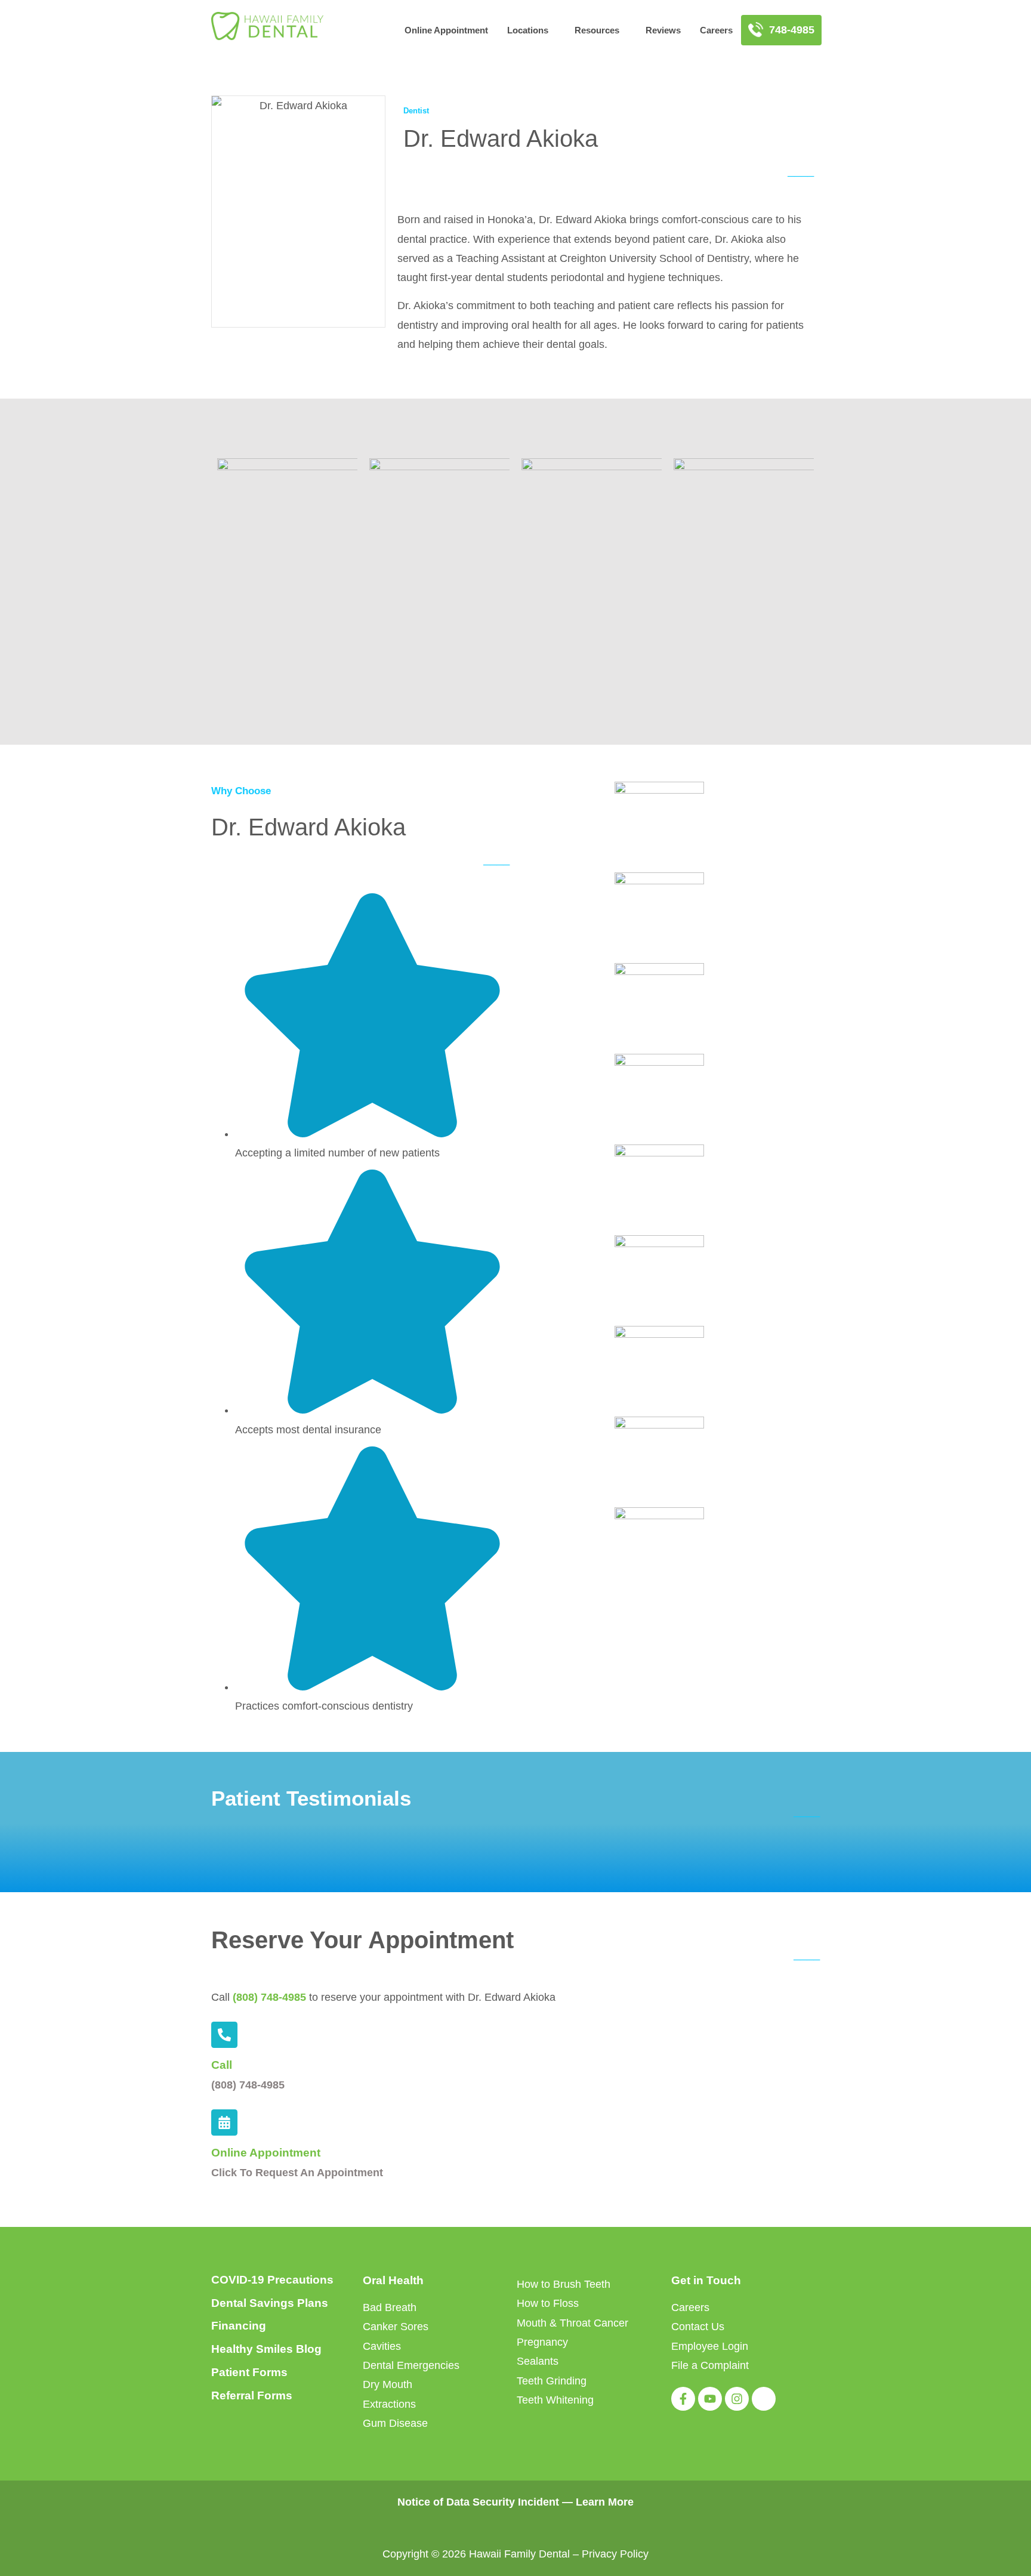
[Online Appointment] (224, 2122)
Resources (597, 30)
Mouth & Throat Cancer (572, 2323)
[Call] (224, 2035)
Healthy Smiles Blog (266, 2349)
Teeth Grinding (552, 2381)
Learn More (605, 2502)
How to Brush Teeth (564, 2284)
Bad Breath (390, 2307)
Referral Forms (252, 2395)
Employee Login (710, 2346)
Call (222, 2065)
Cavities (382, 2346)
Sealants (538, 2361)
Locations (528, 30)
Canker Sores (396, 2327)
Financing (239, 2326)
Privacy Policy (615, 2554)
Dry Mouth (388, 2384)
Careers (716, 30)
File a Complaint (710, 2365)
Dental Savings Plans (270, 2303)
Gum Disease (395, 2423)
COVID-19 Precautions (272, 2280)
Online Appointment (446, 30)
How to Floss (548, 2303)
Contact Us (698, 2327)
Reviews (663, 30)
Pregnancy (542, 2342)
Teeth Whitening (555, 2400)
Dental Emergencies (411, 2365)
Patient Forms (249, 2372)
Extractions (389, 2404)
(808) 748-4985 (269, 1997)
